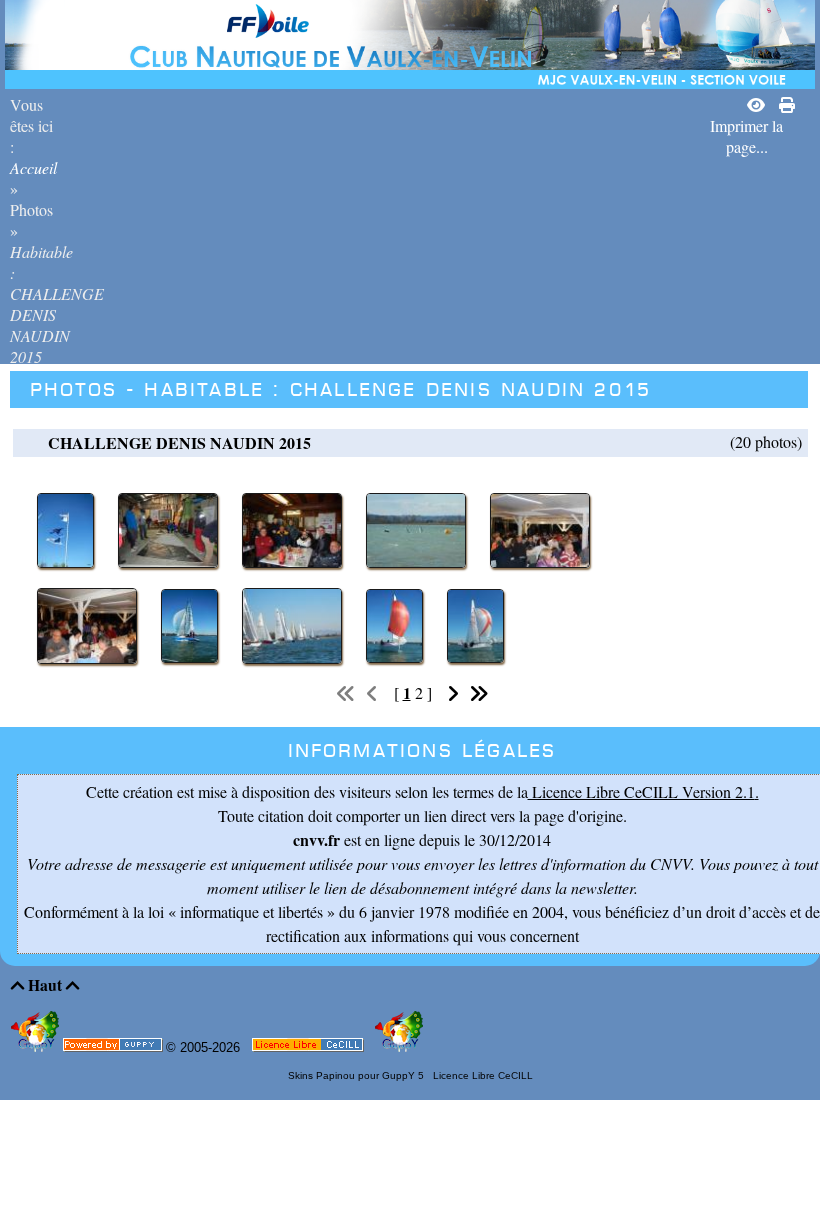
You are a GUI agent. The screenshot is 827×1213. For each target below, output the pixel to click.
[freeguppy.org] (114, 1048)
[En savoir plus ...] (309, 1048)
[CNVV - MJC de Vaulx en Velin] (410, 41)
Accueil (33, 167)
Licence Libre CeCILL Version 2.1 (641, 791)
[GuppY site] (37, 1047)
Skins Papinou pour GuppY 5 (359, 1075)
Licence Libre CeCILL (481, 1075)
